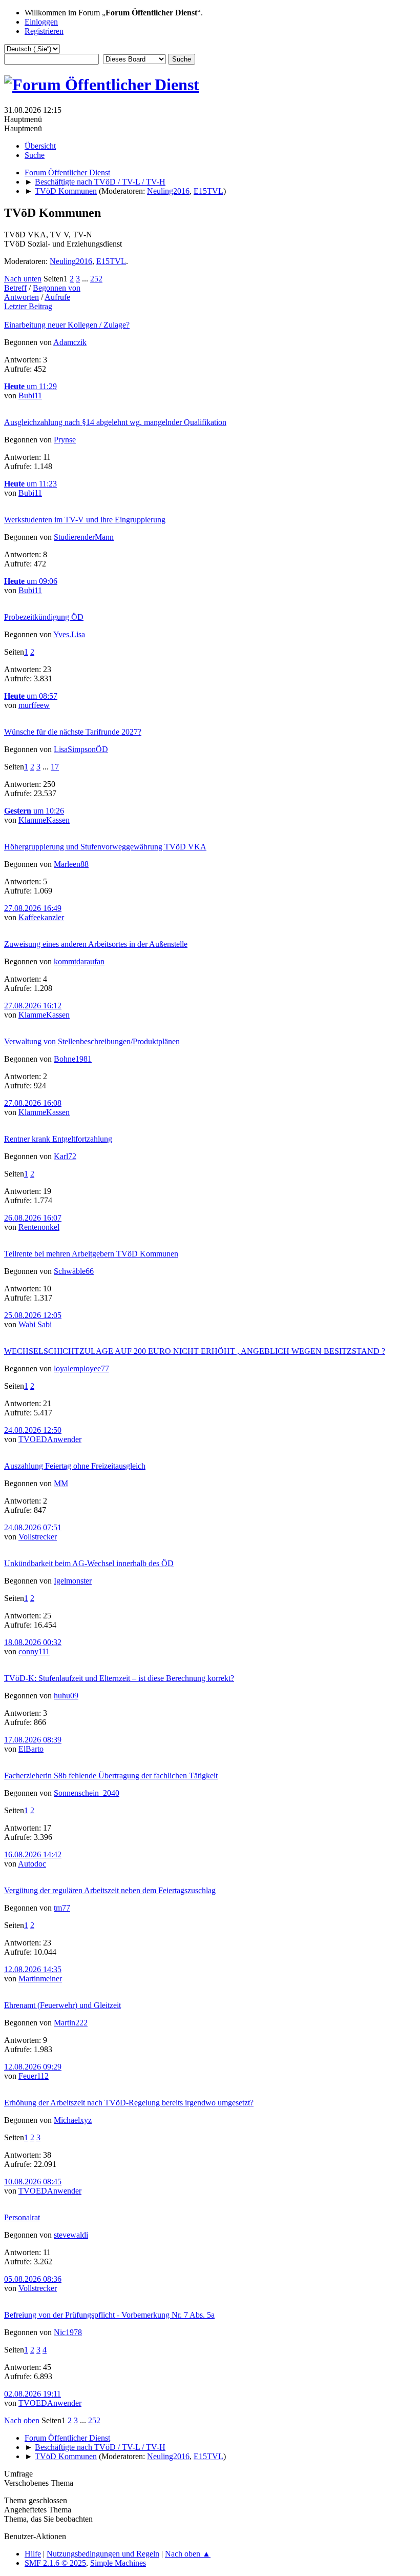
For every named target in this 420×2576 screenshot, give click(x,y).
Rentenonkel (39, 1227)
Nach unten (23, 279)
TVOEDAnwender (50, 1439)
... (86, 279)
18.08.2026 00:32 (33, 1642)
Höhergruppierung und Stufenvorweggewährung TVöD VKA (105, 847)
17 (55, 767)
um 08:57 (31, 696)
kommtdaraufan (79, 961)
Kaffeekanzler (41, 917)
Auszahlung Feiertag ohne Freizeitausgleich (75, 1466)
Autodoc (32, 1864)
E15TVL (208, 191)
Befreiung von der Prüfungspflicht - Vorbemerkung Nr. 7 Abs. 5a (109, 2315)
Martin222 (71, 2023)
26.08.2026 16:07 (33, 1218)
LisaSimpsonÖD (81, 749)
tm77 (62, 1908)
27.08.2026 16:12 (33, 1006)
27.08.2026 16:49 (33, 908)
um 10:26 (34, 811)
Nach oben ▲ (188, 2554)
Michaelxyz (73, 2120)
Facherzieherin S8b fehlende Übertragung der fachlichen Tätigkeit (111, 1776)
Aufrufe (57, 297)
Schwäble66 (74, 1271)
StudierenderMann (84, 537)
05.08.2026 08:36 (33, 2279)
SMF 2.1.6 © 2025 (55, 2563)
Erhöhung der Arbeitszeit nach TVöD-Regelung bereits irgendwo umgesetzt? (129, 2103)
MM (61, 1483)
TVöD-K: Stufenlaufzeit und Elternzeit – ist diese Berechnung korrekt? (119, 1678)
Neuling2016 (168, 191)
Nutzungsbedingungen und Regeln (103, 2554)
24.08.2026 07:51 (33, 1527)
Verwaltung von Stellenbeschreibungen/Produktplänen (92, 1041)
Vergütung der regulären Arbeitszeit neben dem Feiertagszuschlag (110, 1890)
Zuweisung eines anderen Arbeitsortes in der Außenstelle (96, 944)
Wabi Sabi (35, 1324)
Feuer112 (34, 2076)
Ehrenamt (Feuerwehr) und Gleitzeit (62, 2005)
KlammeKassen (44, 820)
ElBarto (31, 1749)
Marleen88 (71, 864)
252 (96, 279)
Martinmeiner (40, 1979)
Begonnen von (57, 288)
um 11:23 (30, 484)
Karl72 (65, 1156)
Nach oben (22, 2420)
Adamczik (70, 342)
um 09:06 (31, 581)
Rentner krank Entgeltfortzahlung (58, 1139)
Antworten (22, 297)
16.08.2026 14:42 (33, 1854)
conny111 (34, 1651)
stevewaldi (71, 2235)
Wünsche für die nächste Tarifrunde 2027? (73, 732)
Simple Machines (118, 2563)
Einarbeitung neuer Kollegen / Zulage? (67, 325)
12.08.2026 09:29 (33, 2067)
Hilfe (33, 2554)
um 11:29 (30, 386)
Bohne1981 (73, 1059)
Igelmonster (73, 1581)
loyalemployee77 (81, 1368)
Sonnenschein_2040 (87, 1793)
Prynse (65, 440)
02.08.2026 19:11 (33, 2394)
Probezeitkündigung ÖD (44, 617)
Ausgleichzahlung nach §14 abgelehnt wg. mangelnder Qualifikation (115, 422)
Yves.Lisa (69, 634)
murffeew (34, 705)
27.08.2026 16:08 (33, 1103)
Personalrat (22, 2217)
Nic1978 (68, 2332)
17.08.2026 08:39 (33, 1740)
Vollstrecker (38, 1537)
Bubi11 (30, 395)
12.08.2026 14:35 (33, 1969)
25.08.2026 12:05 (33, 1315)
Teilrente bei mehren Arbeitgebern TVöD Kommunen (91, 1254)
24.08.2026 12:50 (33, 1430)
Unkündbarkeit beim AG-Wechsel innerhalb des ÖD (89, 1563)
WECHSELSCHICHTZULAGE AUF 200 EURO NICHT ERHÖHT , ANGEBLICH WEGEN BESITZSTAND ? (195, 1351)
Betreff (15, 288)
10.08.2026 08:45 (33, 2182)
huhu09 (66, 1696)
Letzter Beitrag (28, 306)
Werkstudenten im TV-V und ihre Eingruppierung (85, 520)
